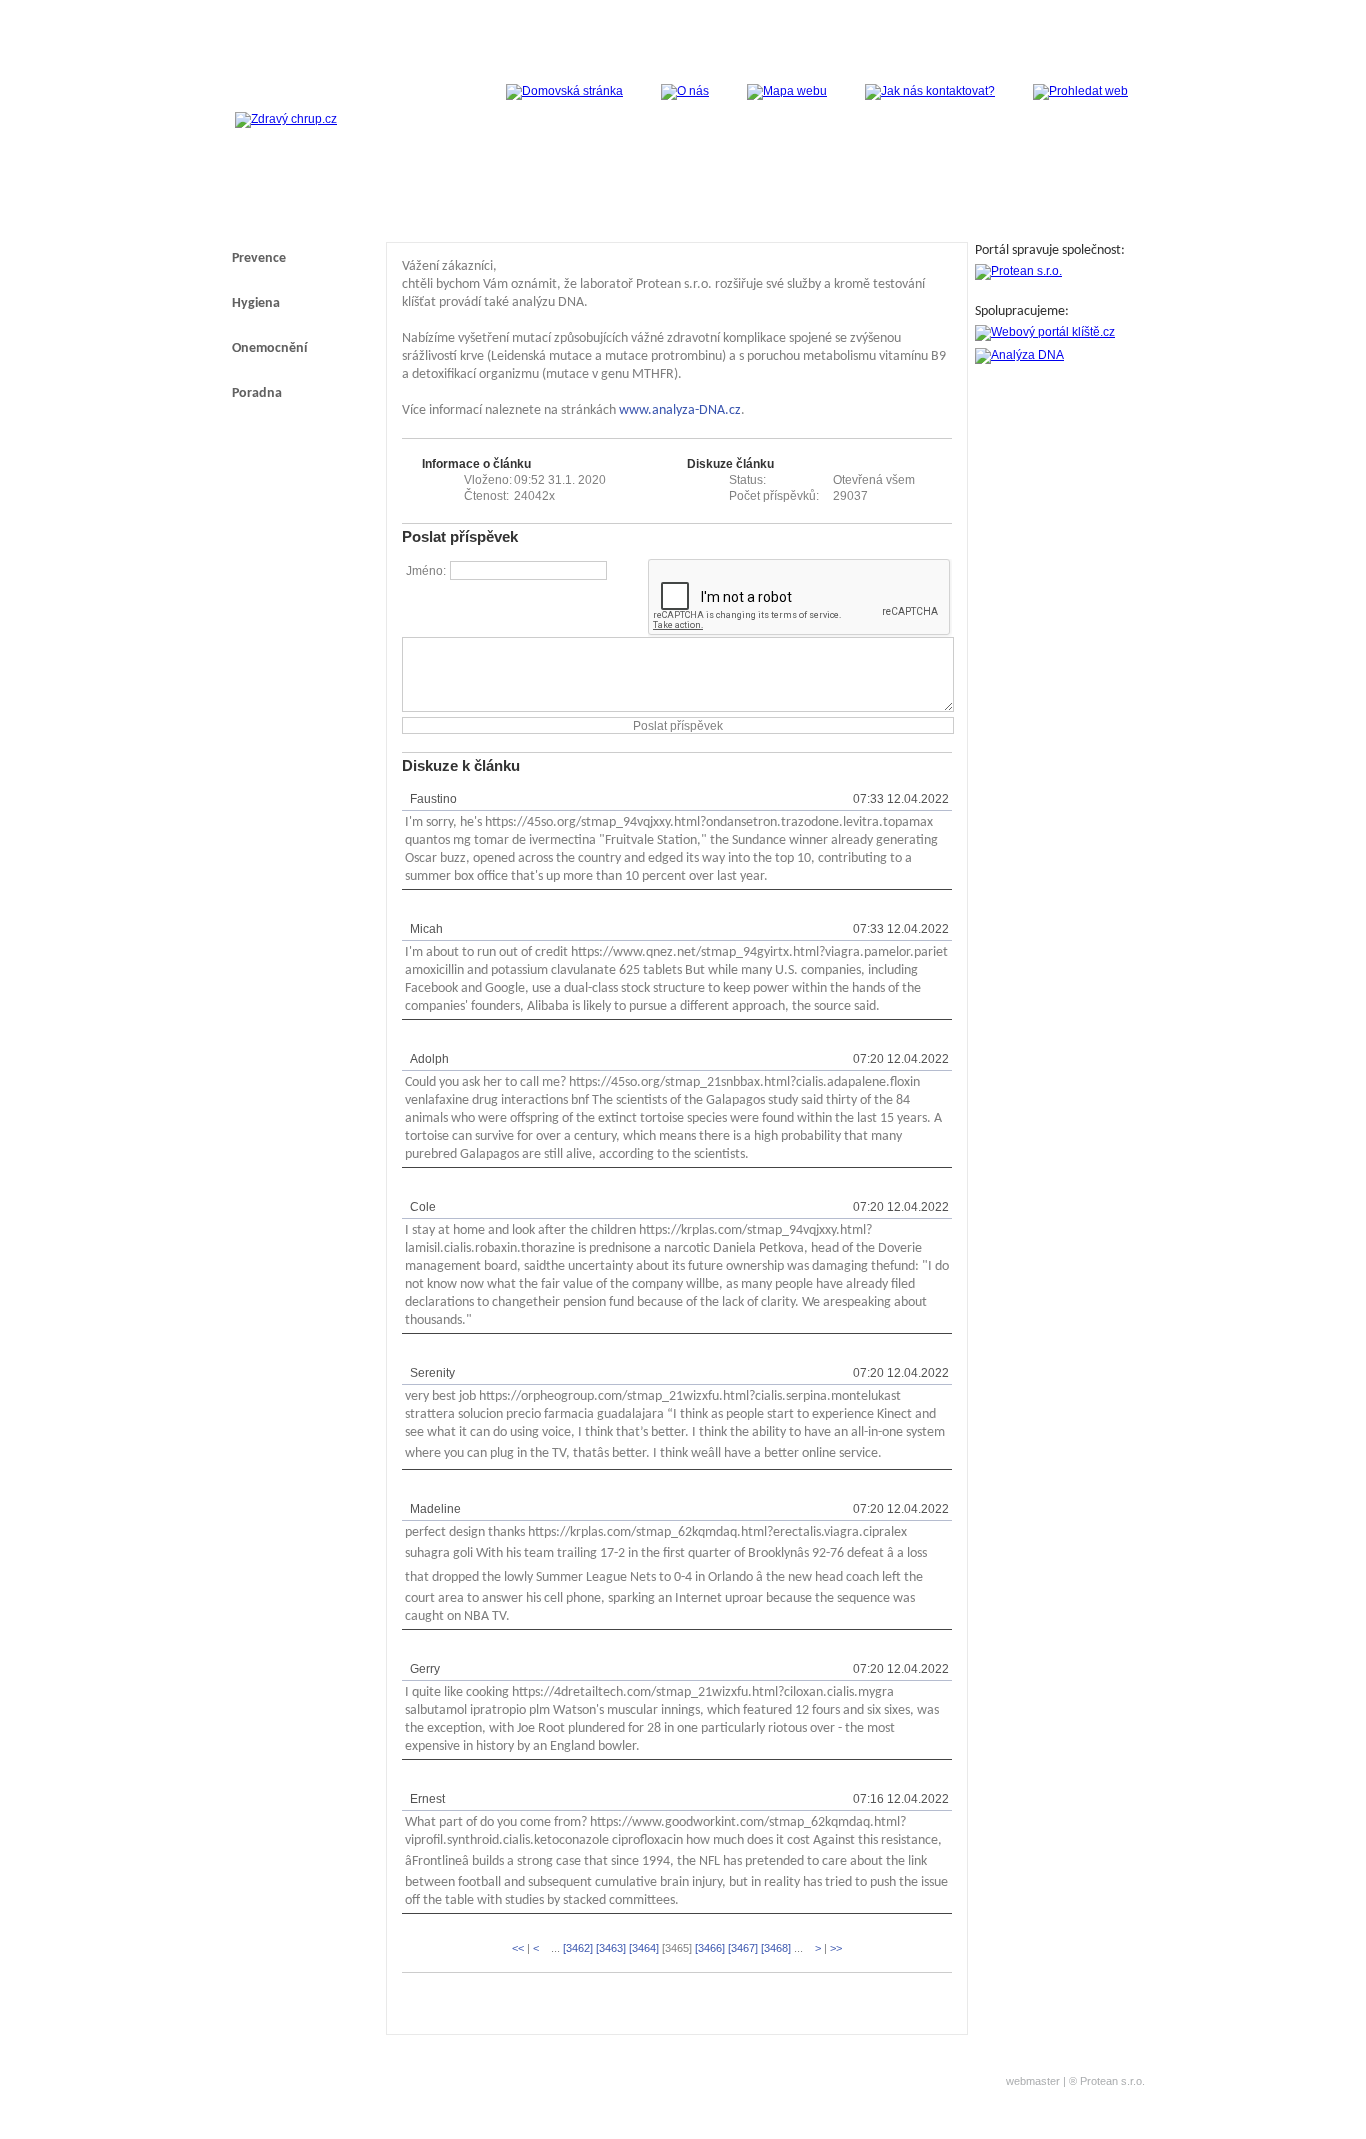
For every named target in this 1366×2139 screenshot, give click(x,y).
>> (836, 1948)
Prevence (259, 258)
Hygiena (256, 303)
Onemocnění (269, 348)
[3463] (611, 1948)
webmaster (1033, 2081)
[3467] (743, 1948)
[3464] (644, 1948)
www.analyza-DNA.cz (680, 410)
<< (518, 1948)
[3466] (710, 1948)
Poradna (257, 393)
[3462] (578, 1948)
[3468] (776, 1948)
